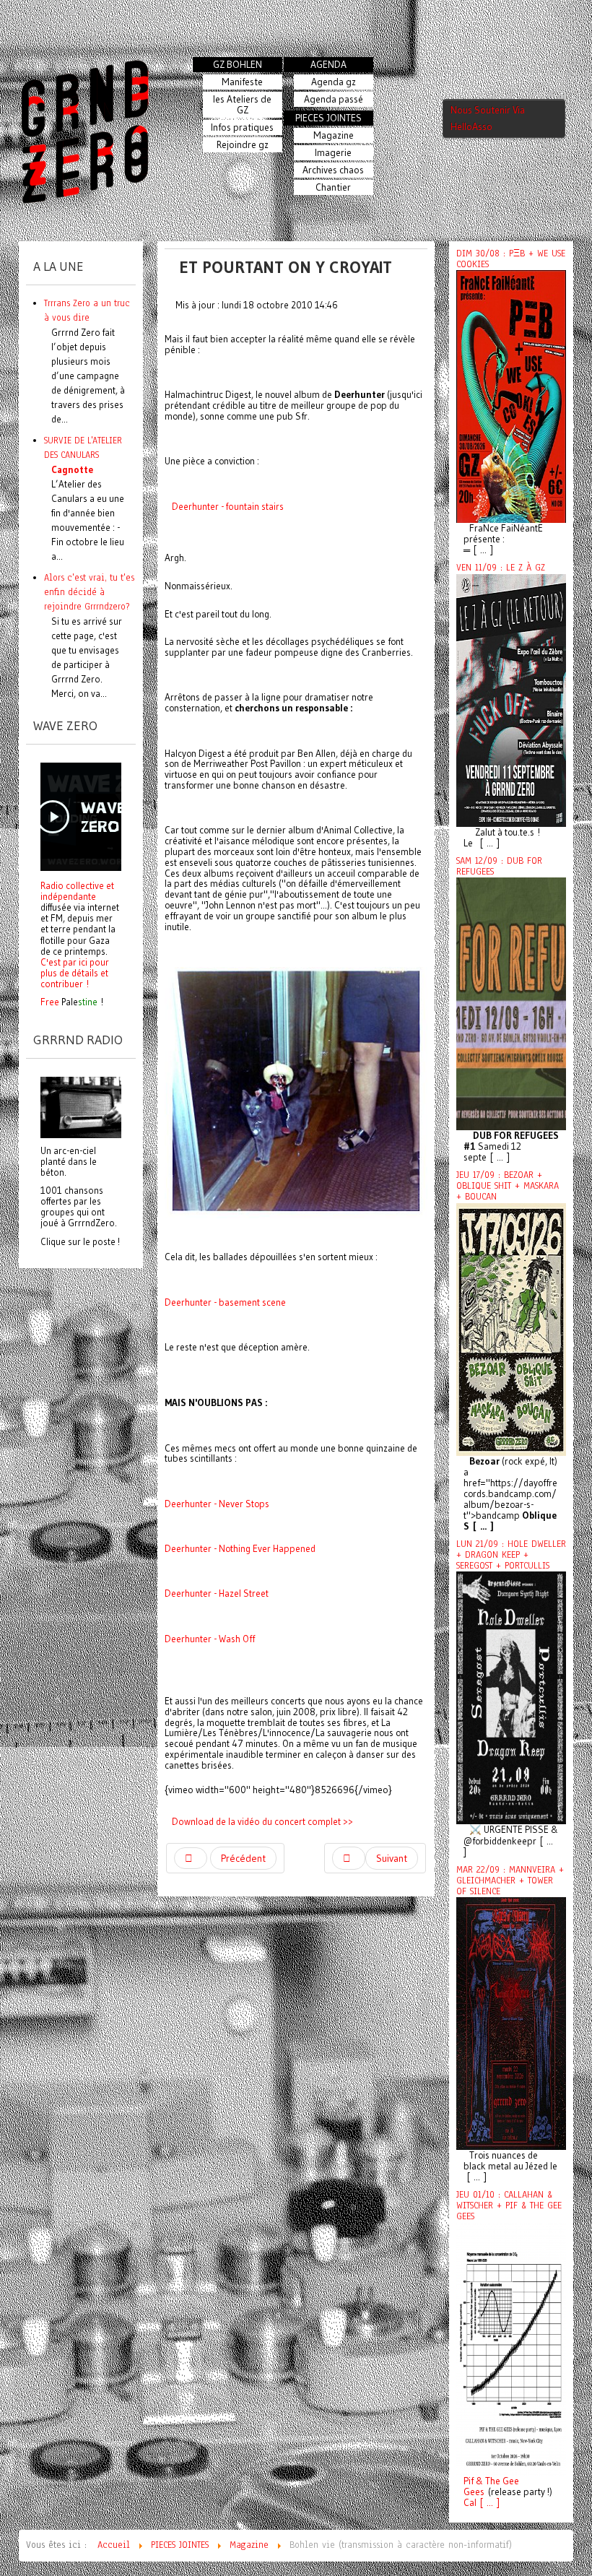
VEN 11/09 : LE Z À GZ (501, 568)
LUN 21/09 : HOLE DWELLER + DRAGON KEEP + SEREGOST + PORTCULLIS (511, 1555)
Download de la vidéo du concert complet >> (262, 1821)
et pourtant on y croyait (286, 267)
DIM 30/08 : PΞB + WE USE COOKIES (511, 259)
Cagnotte (72, 469)
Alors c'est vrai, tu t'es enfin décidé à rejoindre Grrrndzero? (89, 592)
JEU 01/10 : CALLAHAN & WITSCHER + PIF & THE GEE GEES (509, 2206)
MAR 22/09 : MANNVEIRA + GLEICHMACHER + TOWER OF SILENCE (510, 1881)
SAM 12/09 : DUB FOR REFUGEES (499, 866)
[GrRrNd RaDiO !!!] (81, 1106)
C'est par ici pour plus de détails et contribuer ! (75, 973)
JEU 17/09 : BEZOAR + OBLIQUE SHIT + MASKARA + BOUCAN (508, 1186)
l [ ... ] (487, 2503)
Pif (469, 2481)
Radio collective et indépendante (77, 891)
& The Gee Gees (491, 2486)
